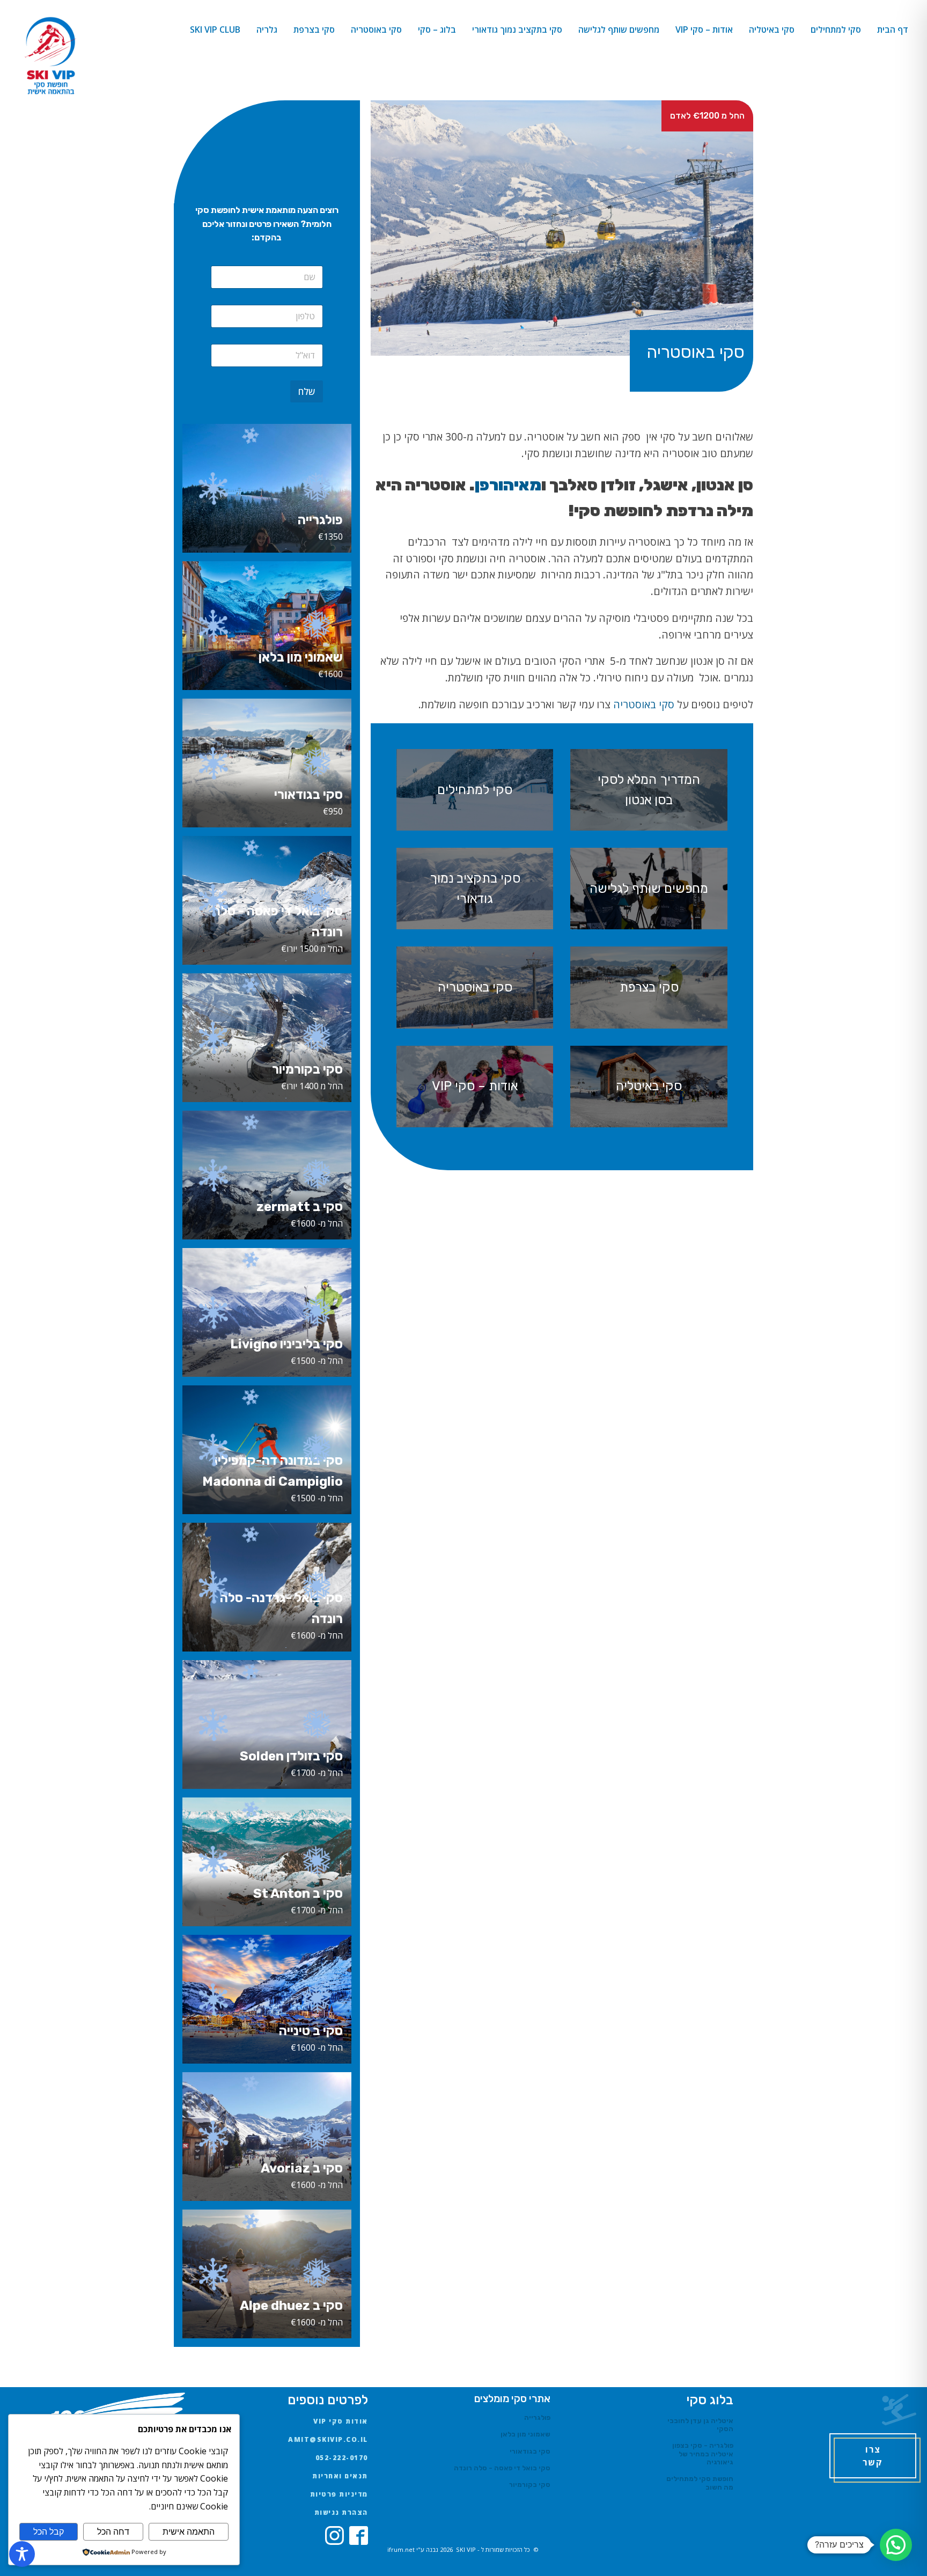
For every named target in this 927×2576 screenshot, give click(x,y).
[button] (896, 2545)
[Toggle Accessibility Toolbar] (22, 2554)
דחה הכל (113, 2532)
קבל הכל (49, 2532)
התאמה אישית (189, 2532)
